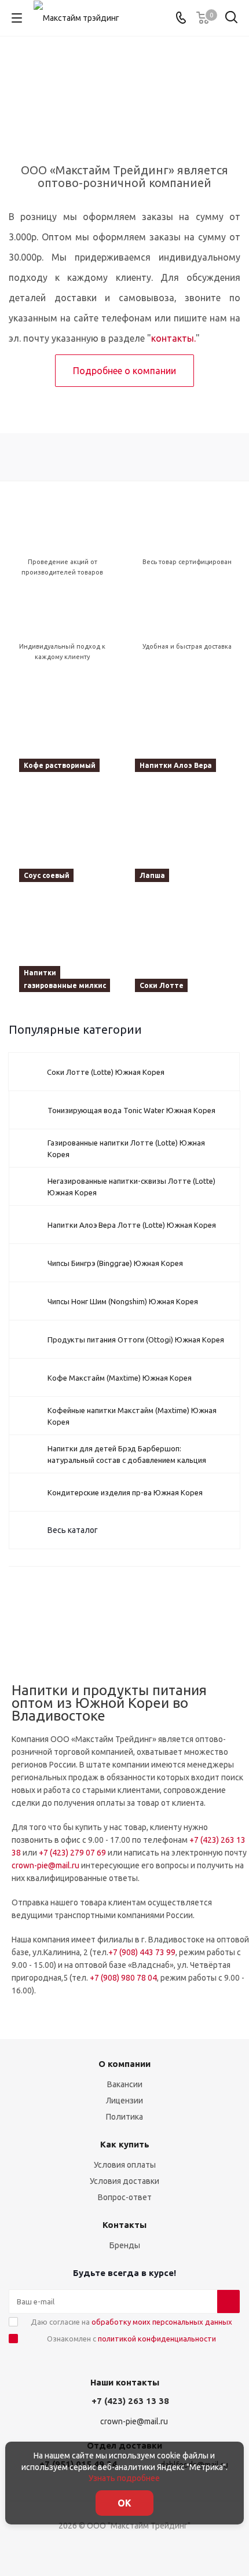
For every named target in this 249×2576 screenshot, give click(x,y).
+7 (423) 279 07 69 (72, 1853)
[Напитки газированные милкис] (67, 949)
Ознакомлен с (131, 2339)
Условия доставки (124, 2181)
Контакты (124, 2225)
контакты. (173, 338)
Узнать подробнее (124, 2478)
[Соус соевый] (67, 839)
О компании (124, 2064)
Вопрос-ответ (125, 2197)
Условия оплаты (125, 2165)
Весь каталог (73, 1530)
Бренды (125, 2245)
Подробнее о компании (124, 371)
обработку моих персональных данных (162, 2322)
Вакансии (125, 2084)
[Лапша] (182, 839)
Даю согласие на (131, 2322)
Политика (124, 2117)
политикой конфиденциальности (157, 2339)
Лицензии (124, 2101)
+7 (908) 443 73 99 (142, 1952)
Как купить (125, 2144)
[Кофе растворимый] (67, 729)
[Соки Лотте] (182, 949)
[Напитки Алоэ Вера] (182, 729)
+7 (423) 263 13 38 (130, 2401)
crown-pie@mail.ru (45, 1865)
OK (124, 2503)
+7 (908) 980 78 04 (123, 1978)
